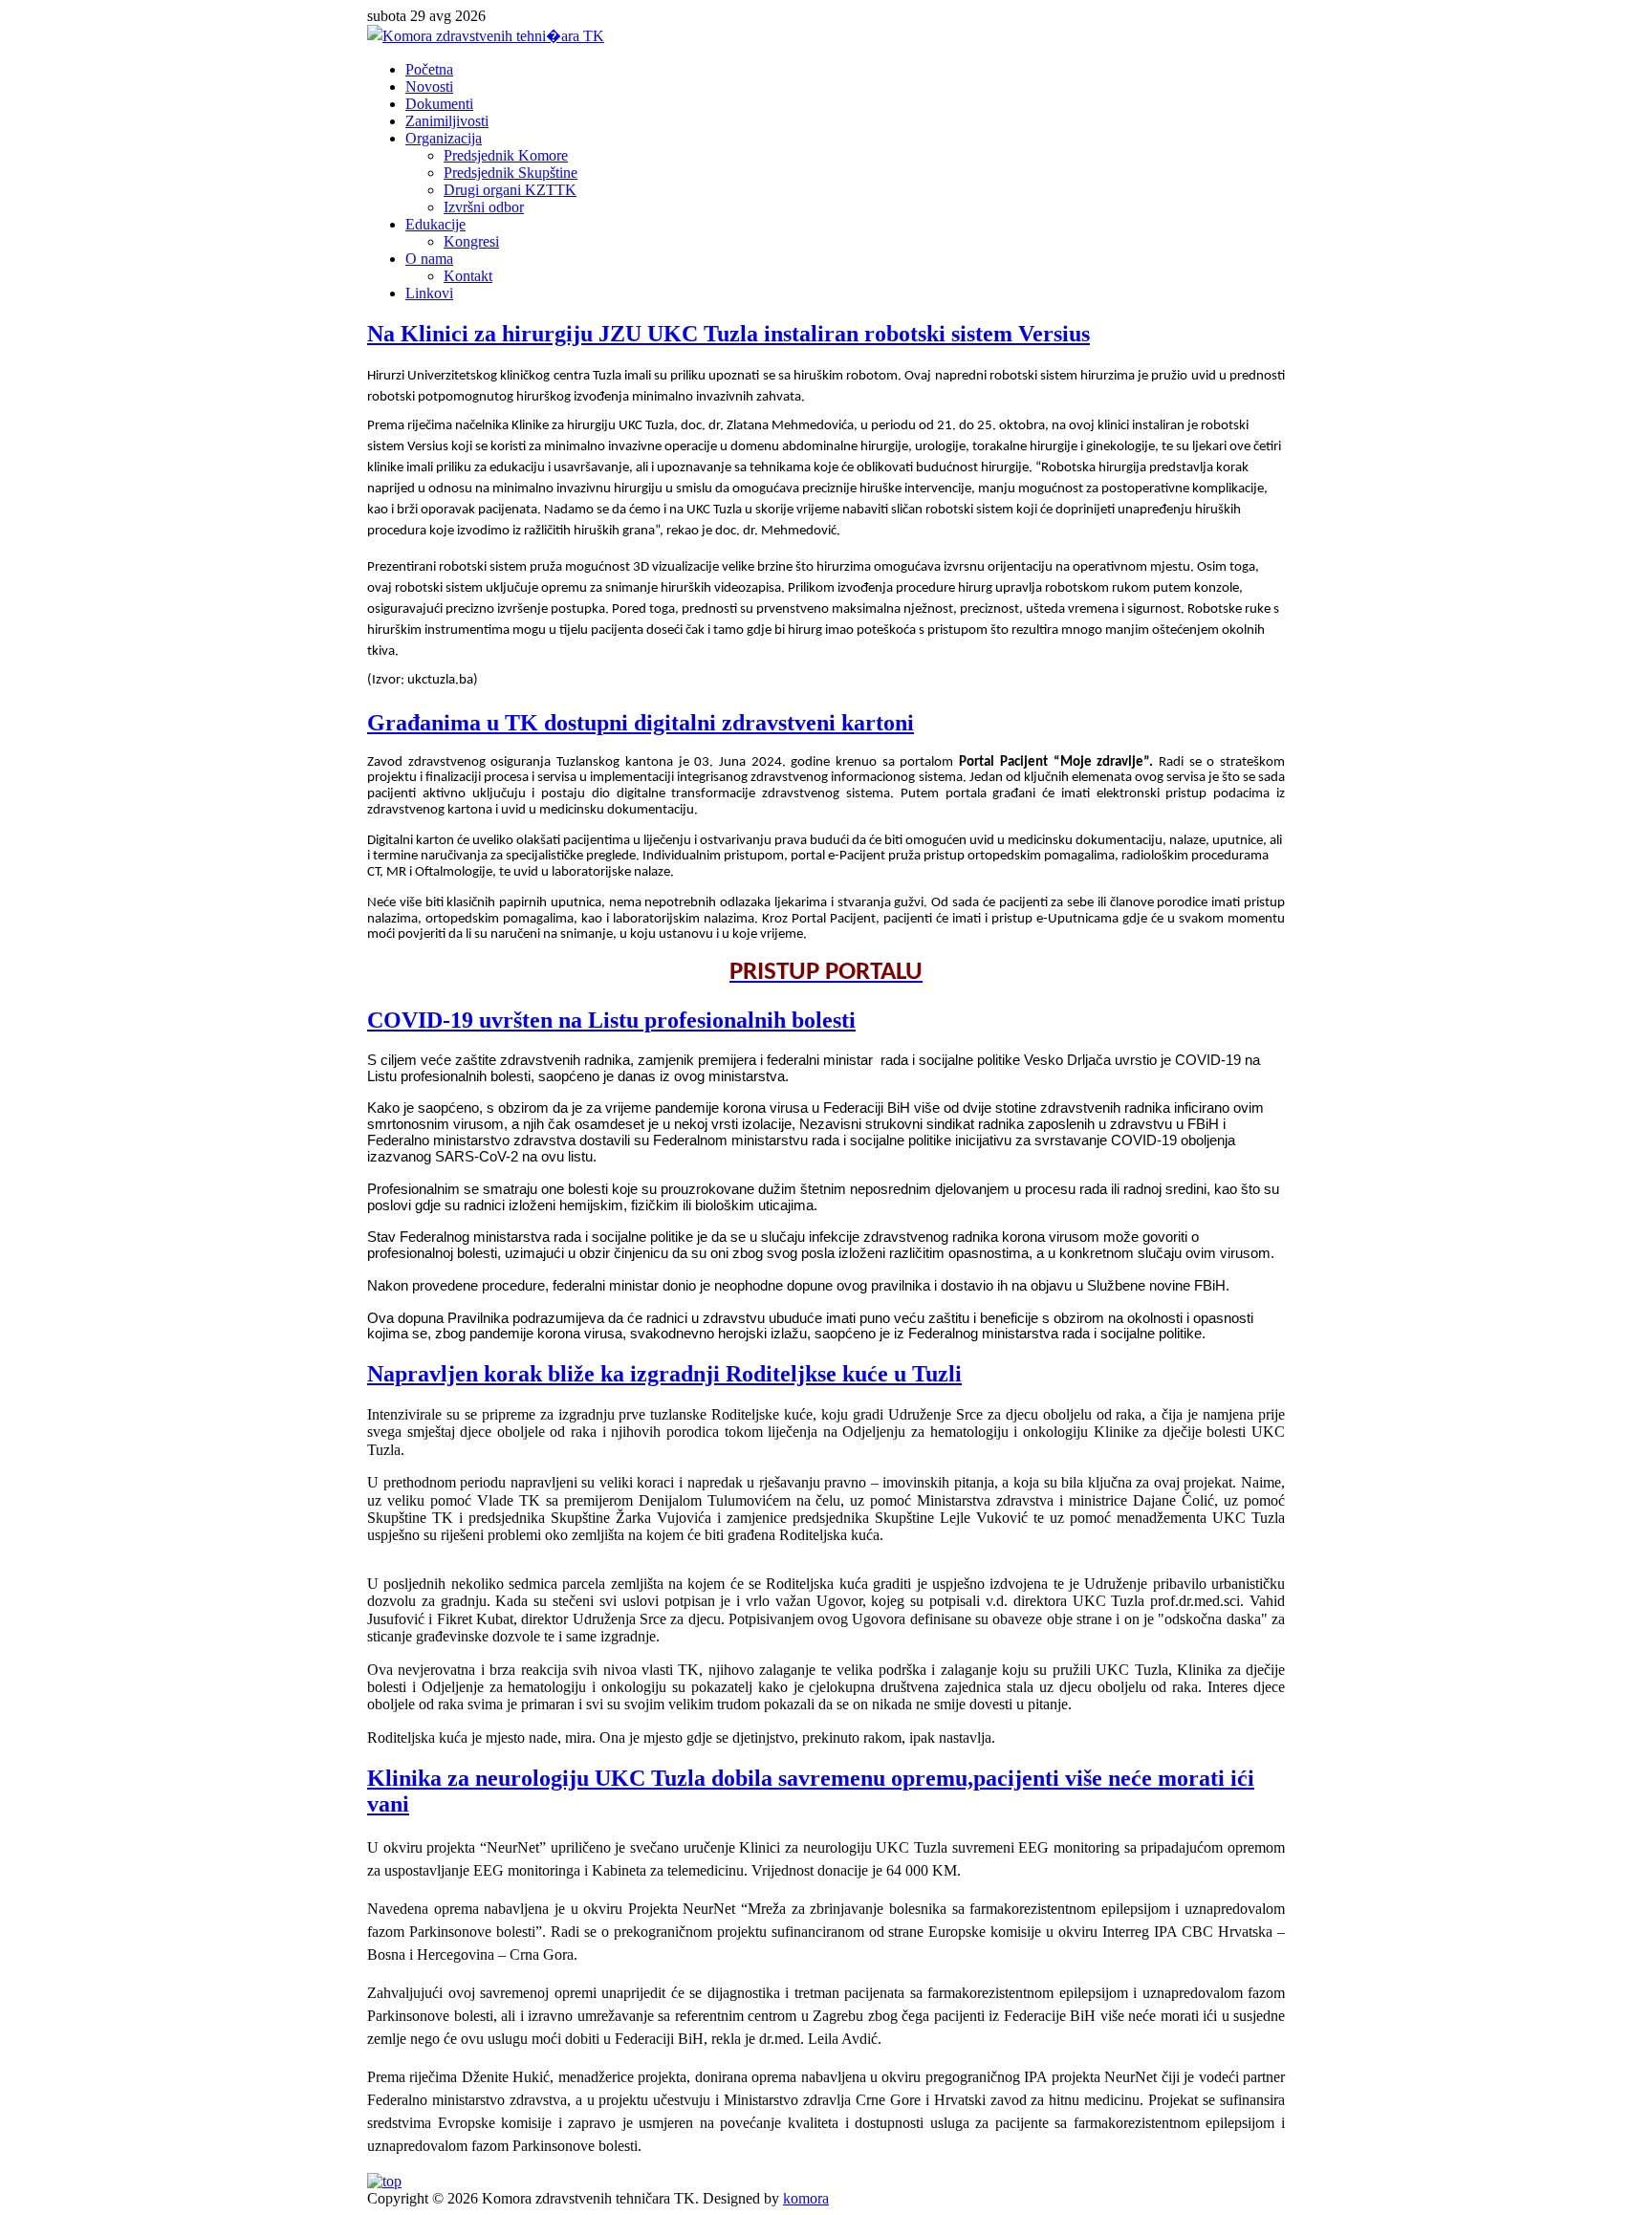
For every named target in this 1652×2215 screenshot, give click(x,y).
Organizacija (444, 138)
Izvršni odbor (484, 207)
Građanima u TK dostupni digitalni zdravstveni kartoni (641, 723)
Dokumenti (439, 104)
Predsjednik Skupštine (511, 173)
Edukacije (435, 224)
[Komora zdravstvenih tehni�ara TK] (486, 36)
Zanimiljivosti (447, 121)
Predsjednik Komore (506, 155)
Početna (429, 69)
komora (806, 2198)
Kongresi (471, 241)
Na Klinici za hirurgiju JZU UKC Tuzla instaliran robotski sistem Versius (728, 334)
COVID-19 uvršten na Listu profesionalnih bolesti (611, 1020)
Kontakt (468, 276)
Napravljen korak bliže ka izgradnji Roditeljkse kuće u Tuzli (664, 1374)
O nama (429, 259)
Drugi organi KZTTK (510, 190)
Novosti (429, 87)
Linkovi (429, 293)
